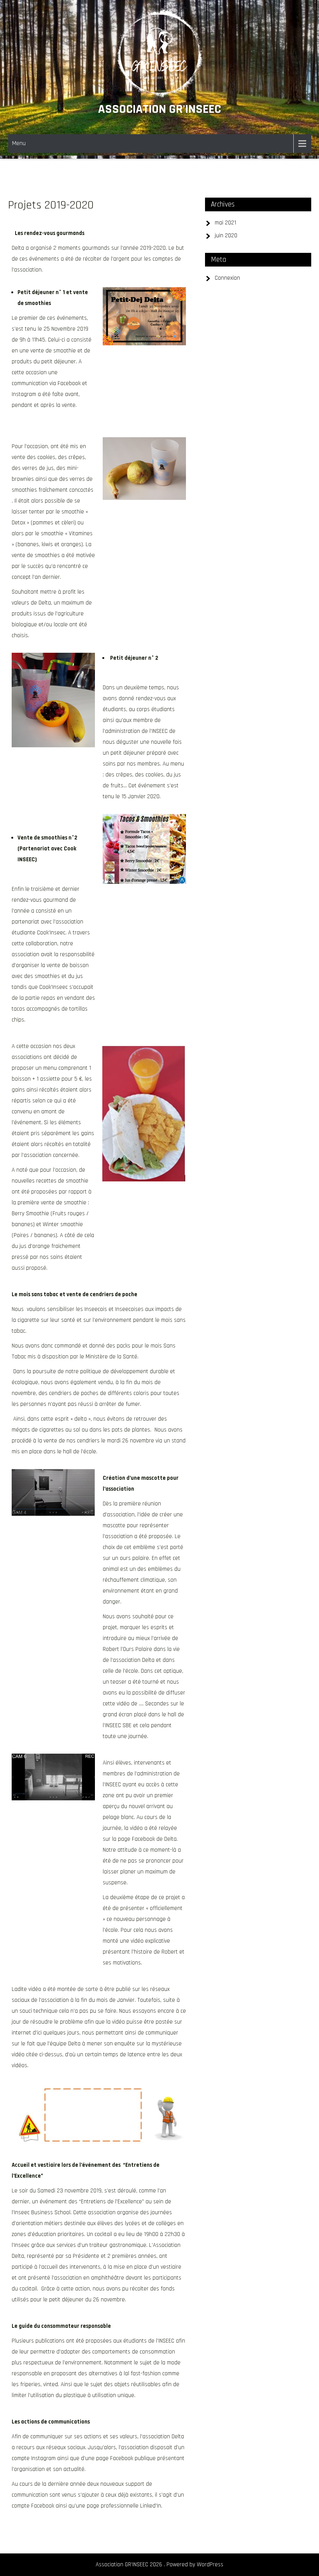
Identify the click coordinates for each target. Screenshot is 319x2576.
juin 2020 (226, 236)
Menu (19, 143)
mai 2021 (225, 223)
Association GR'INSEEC (159, 109)
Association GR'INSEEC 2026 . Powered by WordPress (159, 2565)
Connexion (227, 278)
